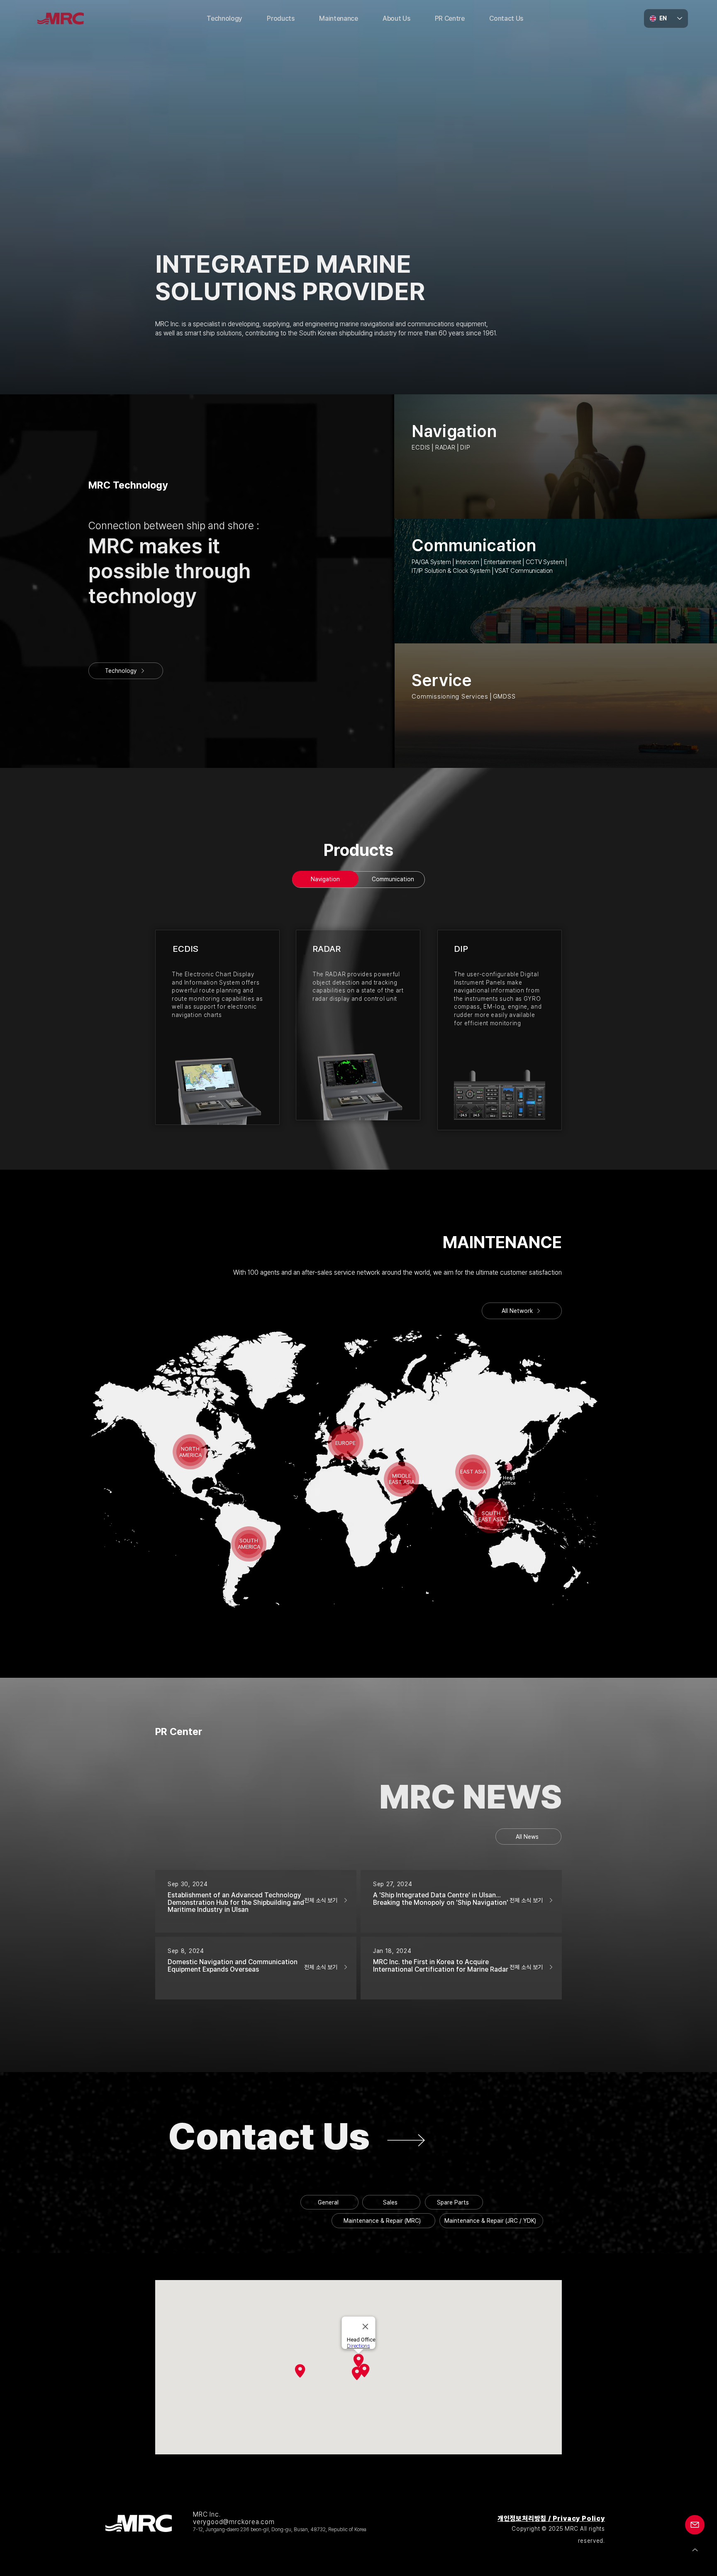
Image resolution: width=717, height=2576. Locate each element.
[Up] (695, 2550)
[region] (190, 1453)
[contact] (297, 2140)
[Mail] (695, 2525)
